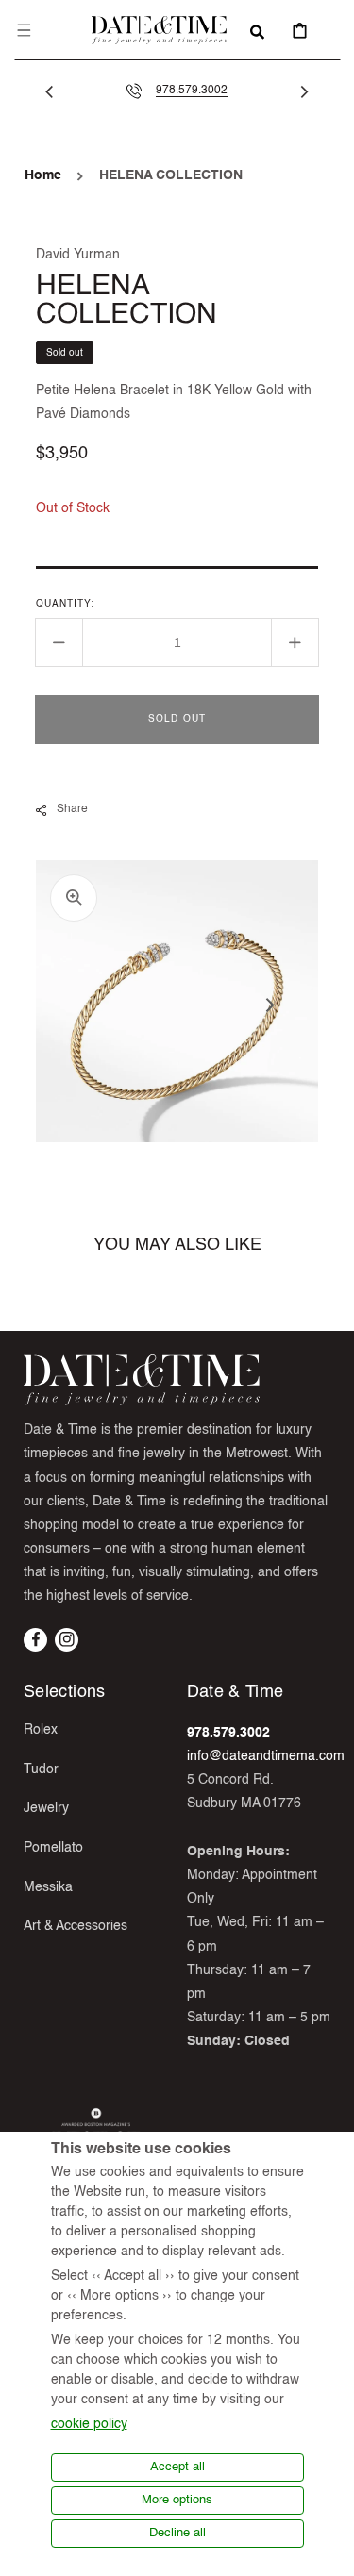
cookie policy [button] (89, 2424)
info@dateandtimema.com (266, 1756)
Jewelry (46, 1808)
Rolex (41, 1730)
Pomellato (53, 1848)
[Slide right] (305, 91)
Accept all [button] (177, 2467)
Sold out (177, 719)
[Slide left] (49, 91)
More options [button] (177, 2500)
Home (43, 175)
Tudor (41, 1770)
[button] (24, 30)
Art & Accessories (76, 1926)
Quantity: (65, 604)
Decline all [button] (177, 2533)
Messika (48, 1887)
